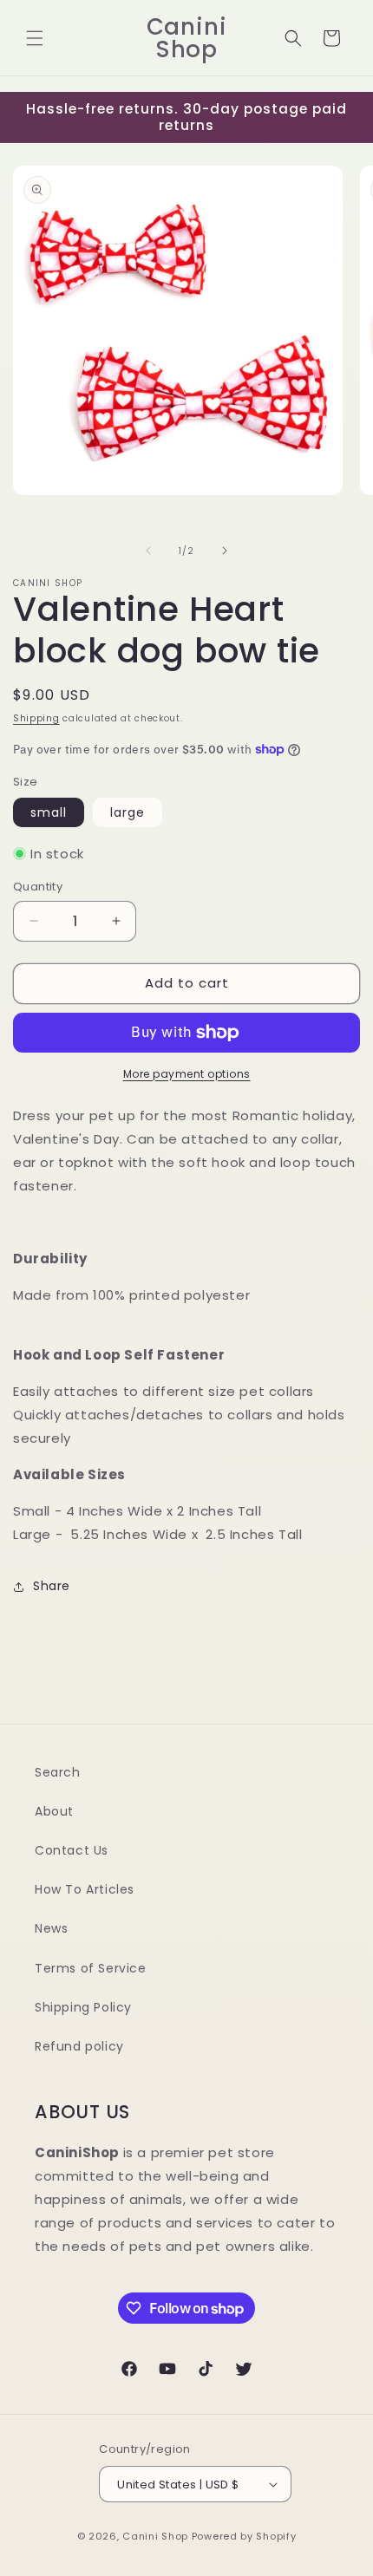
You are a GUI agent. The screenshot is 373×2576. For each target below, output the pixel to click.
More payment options (187, 1074)
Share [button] (52, 1586)
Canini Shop (155, 2536)
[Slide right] (225, 551)
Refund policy (79, 2046)
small (49, 812)
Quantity (38, 887)
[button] (35, 38)
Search (58, 1772)
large (128, 812)
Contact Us (72, 1850)
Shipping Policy (83, 2007)
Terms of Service (91, 1968)
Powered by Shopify (244, 2536)
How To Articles (85, 1889)
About (54, 1811)
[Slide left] (148, 551)
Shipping (36, 718)
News (51, 1928)
